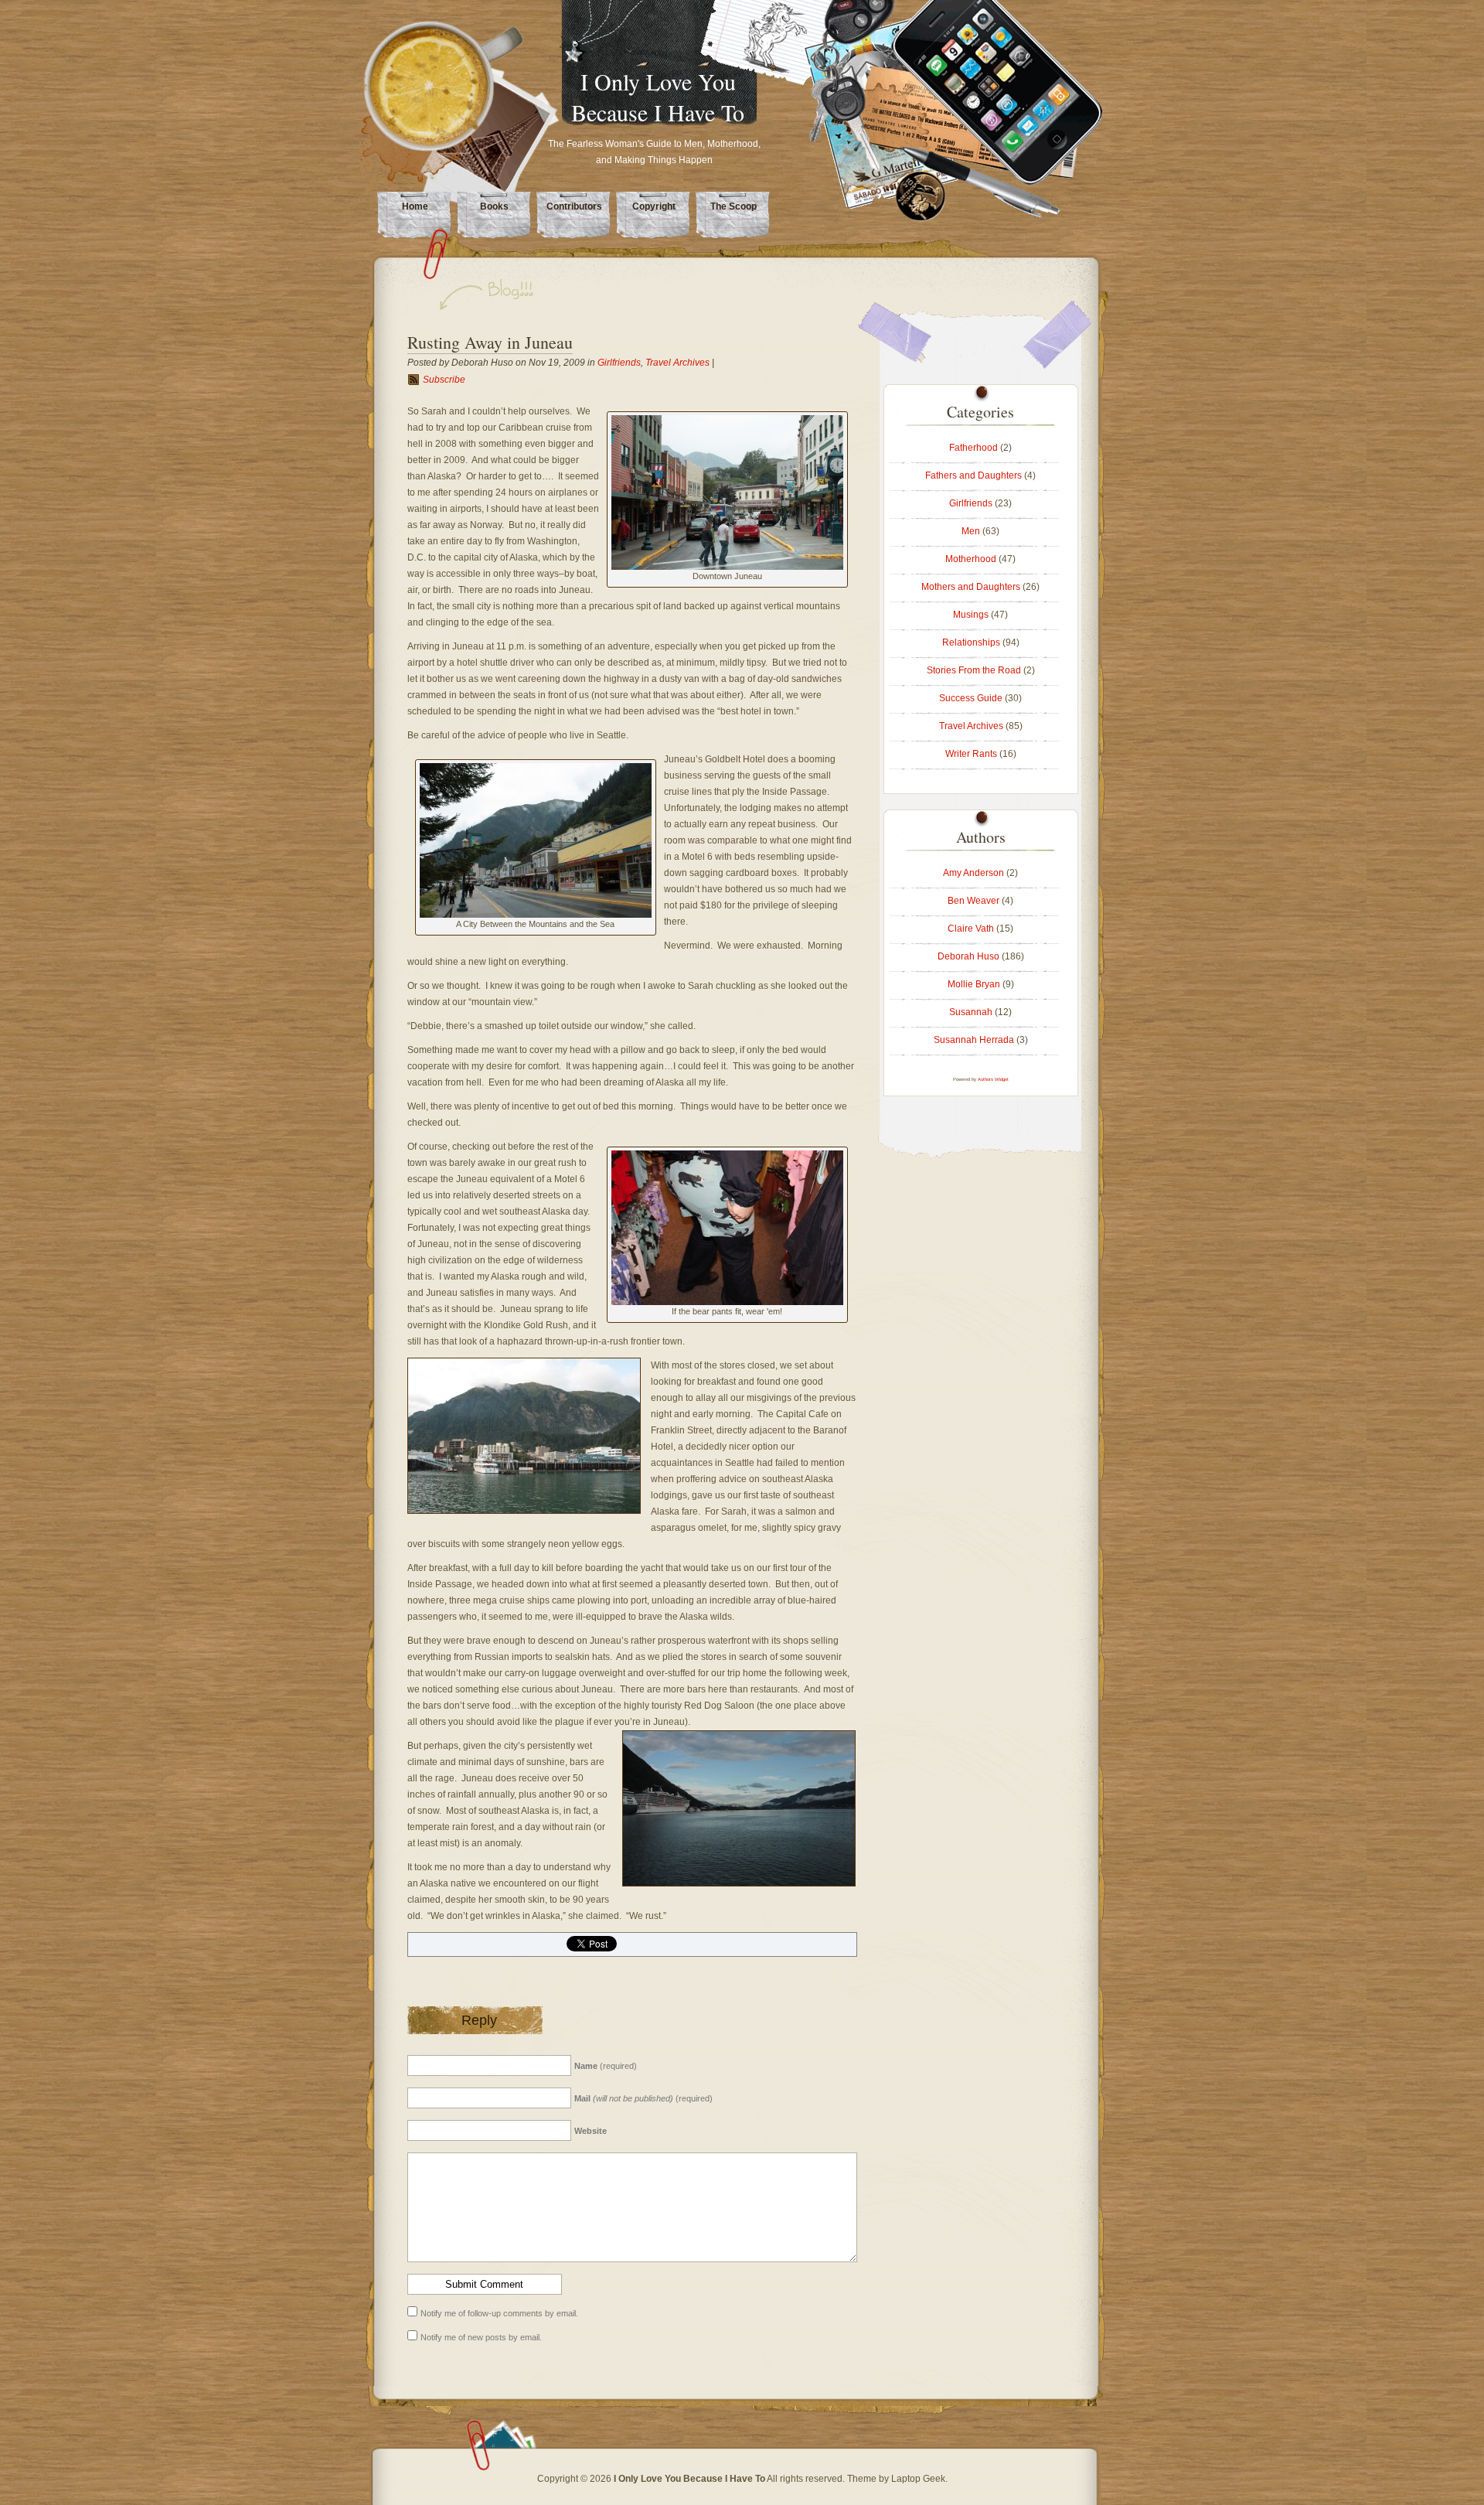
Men (971, 531)
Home (415, 206)
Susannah (971, 1012)
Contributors (574, 206)
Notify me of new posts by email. (481, 2337)
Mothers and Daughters (971, 587)
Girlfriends (619, 363)
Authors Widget (993, 1079)
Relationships (971, 642)
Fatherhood (973, 448)
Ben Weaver (973, 901)
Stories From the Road (974, 670)
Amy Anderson (973, 873)
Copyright (654, 206)
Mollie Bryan (974, 984)
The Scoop (733, 206)
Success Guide (971, 698)
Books (494, 206)
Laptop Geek (918, 2479)
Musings (971, 615)
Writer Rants (971, 754)
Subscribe (444, 380)
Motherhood (971, 559)
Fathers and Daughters (973, 475)
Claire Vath (971, 929)
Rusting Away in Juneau (490, 342)
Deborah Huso (968, 956)
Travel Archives (677, 363)
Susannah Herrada (974, 1040)
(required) (606, 2066)
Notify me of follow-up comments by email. (499, 2313)
